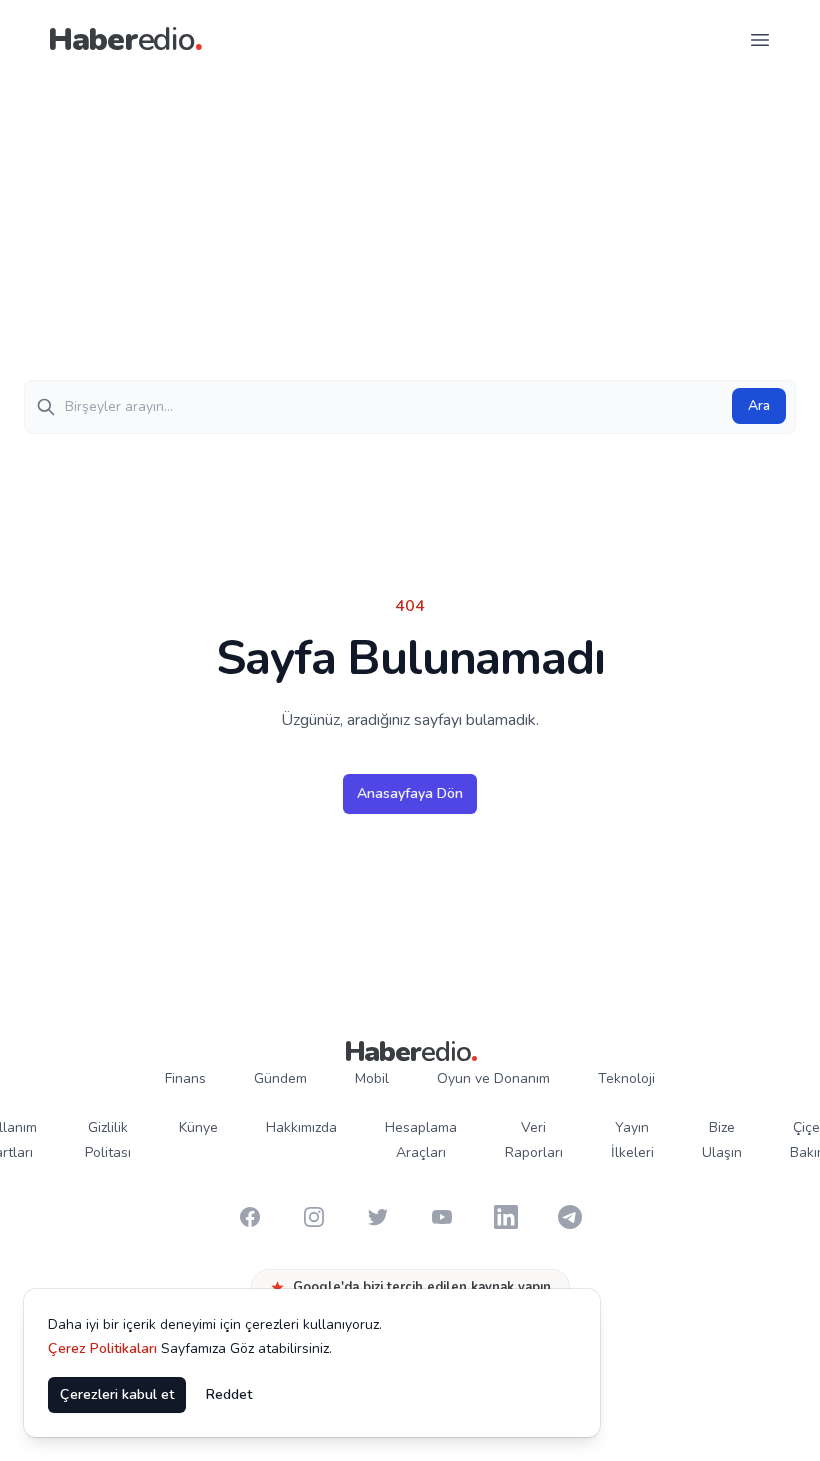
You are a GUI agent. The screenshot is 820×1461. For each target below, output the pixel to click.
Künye (198, 1127)
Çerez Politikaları (102, 1348)
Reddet (229, 1394)
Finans (185, 1078)
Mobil (372, 1078)
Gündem (280, 1078)
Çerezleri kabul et (117, 1394)
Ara (759, 405)
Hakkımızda (301, 1127)
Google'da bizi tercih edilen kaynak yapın (422, 1287)
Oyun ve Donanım (493, 1078)
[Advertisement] (410, 230)
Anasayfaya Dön (410, 793)
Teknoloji (626, 1078)
